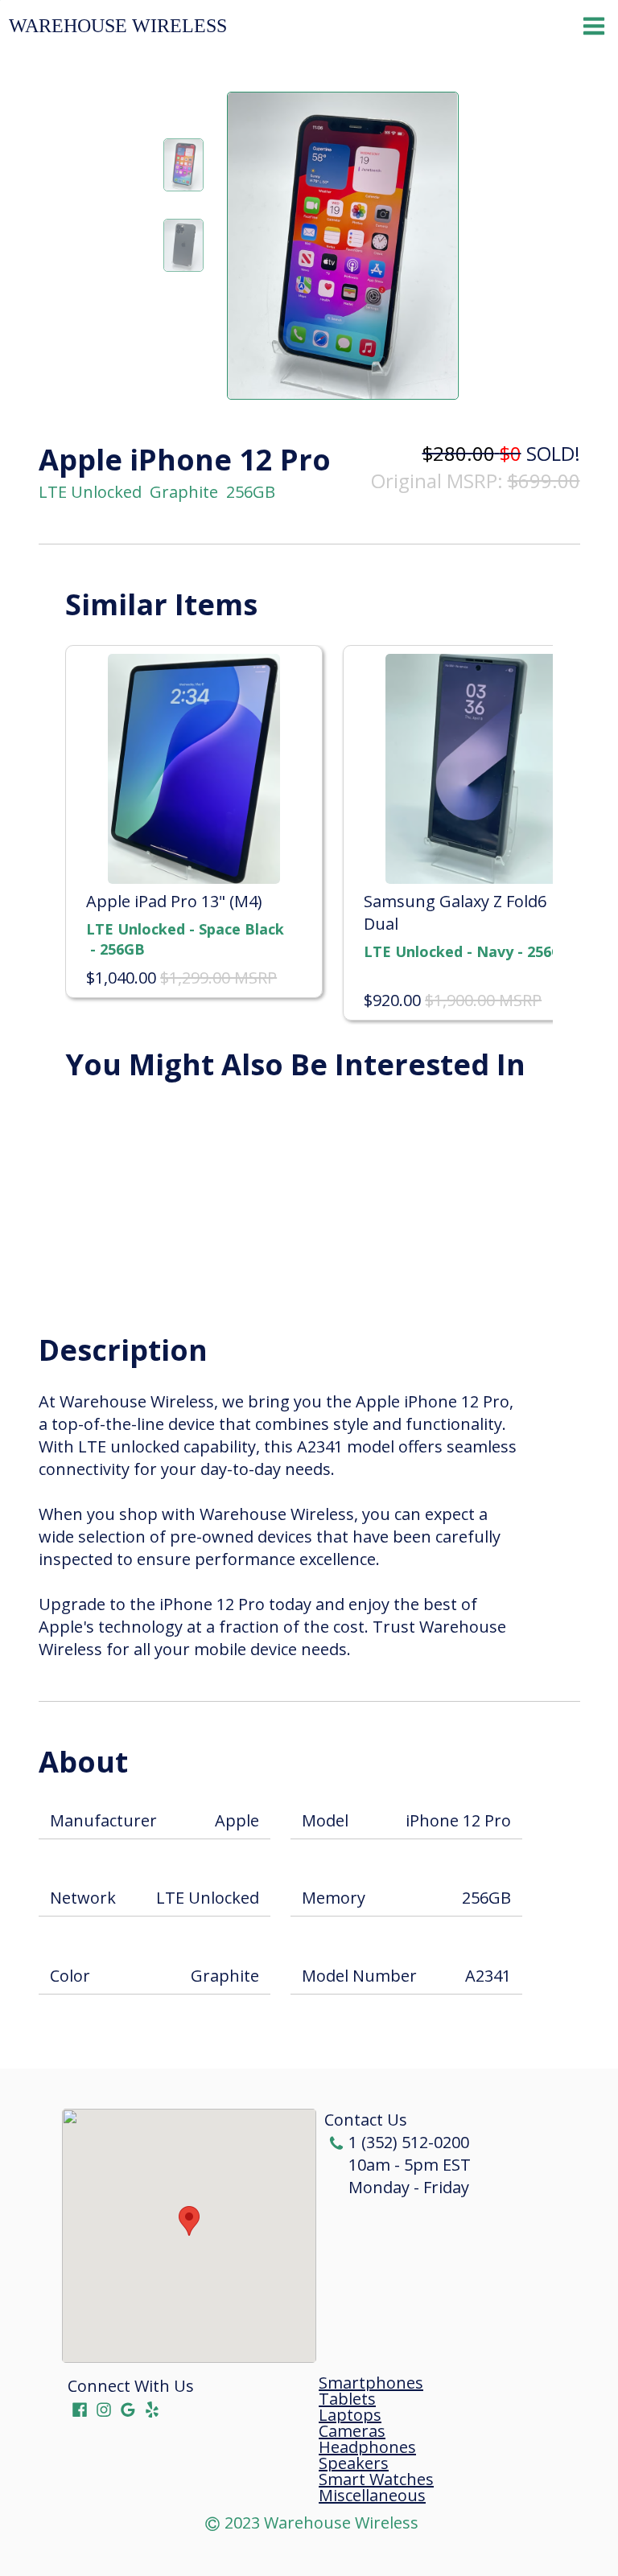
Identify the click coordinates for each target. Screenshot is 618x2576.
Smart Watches (376, 2479)
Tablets (347, 2399)
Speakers (354, 2463)
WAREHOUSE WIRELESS (118, 26)
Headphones (367, 2447)
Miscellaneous (372, 2496)
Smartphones (371, 2383)
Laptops (350, 2415)
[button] (189, 2221)
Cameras (352, 2431)
